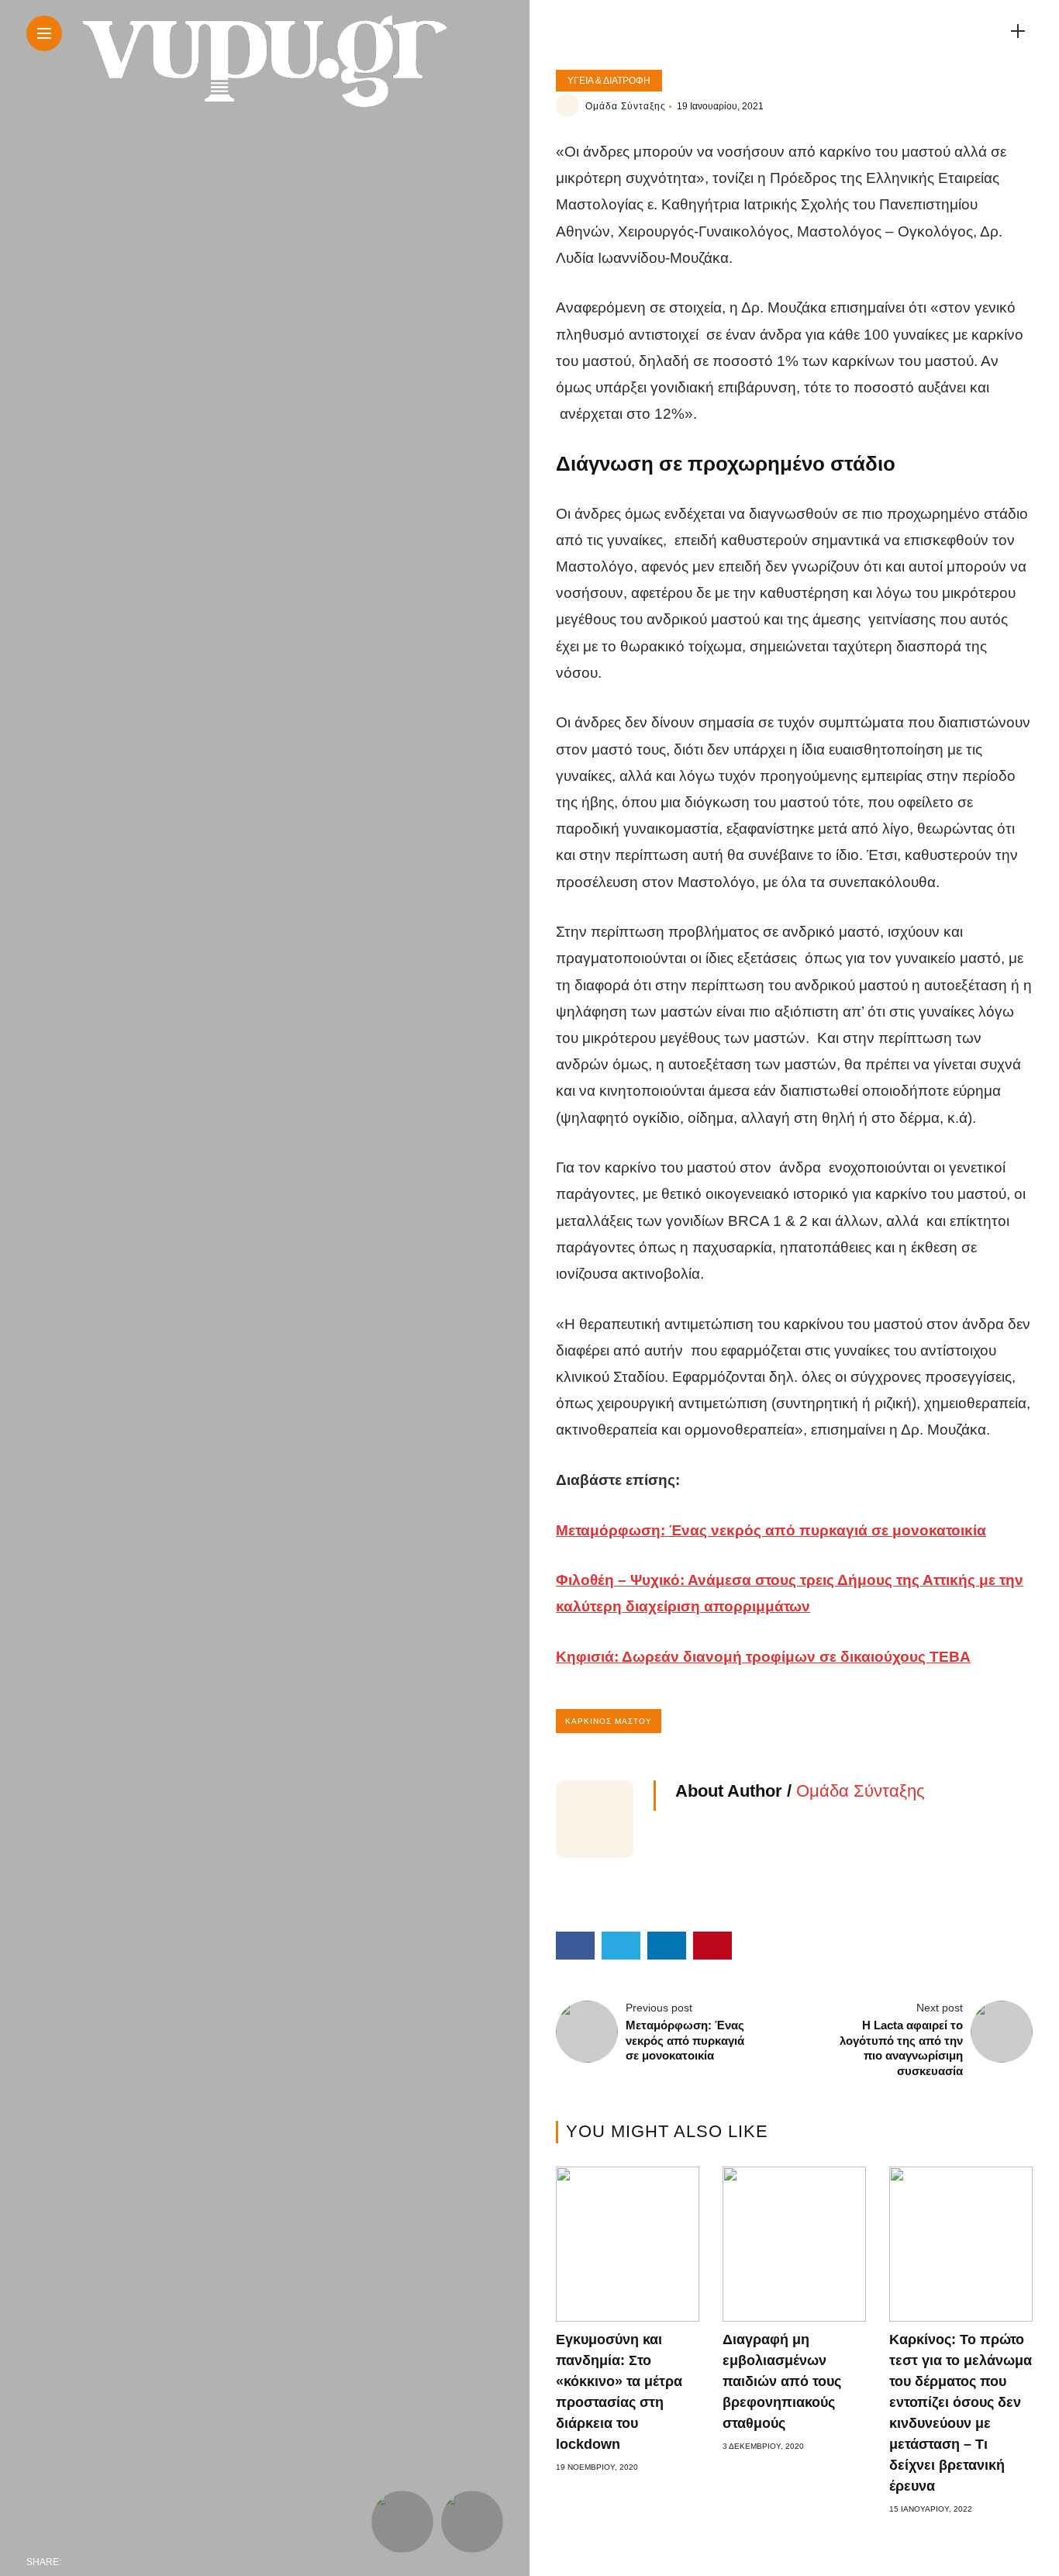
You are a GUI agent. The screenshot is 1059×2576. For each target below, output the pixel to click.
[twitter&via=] (110, 2562)
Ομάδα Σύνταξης (626, 106)
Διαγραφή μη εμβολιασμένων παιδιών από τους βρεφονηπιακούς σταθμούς (782, 2381)
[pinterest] (175, 2562)
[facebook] (78, 2562)
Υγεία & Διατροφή (609, 81)
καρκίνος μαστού (609, 1721)
